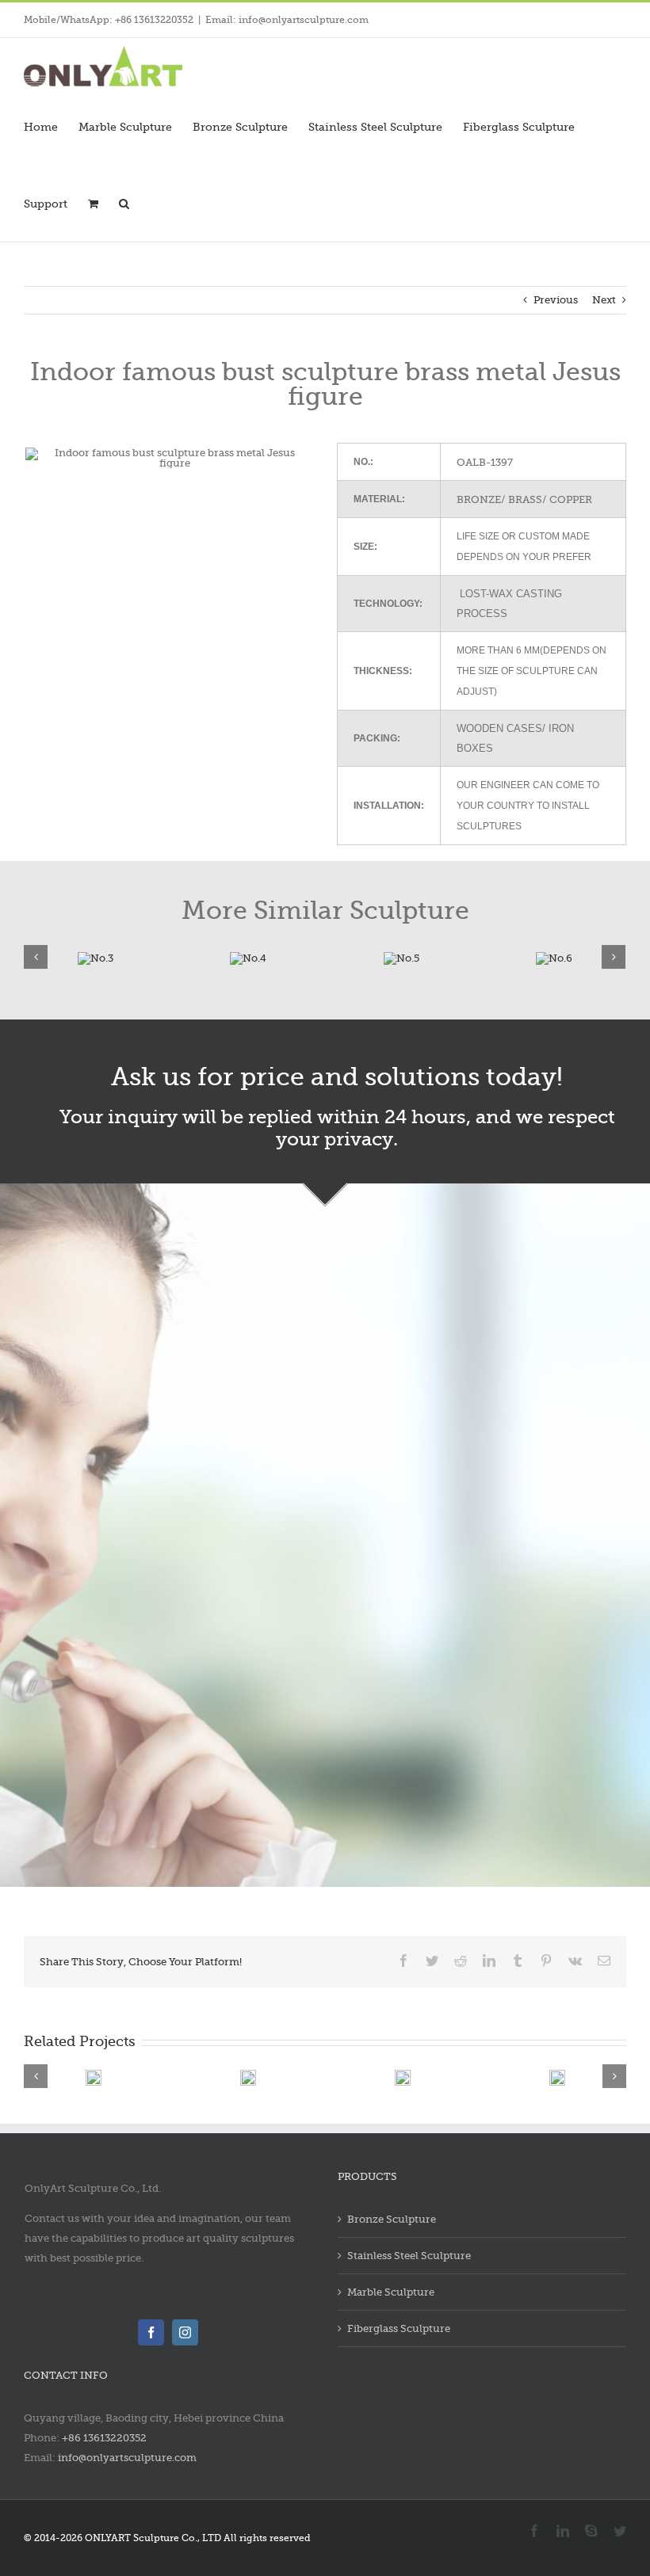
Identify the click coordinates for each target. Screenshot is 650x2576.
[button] (124, 203)
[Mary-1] (312, 956)
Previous (556, 300)
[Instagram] (185, 2332)
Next (604, 300)
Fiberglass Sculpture (399, 2328)
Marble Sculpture (391, 2292)
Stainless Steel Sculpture (409, 2256)
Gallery (161, 2069)
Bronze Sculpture (392, 2219)
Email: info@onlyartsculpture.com (287, 20)
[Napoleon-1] (159, 956)
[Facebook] (151, 2332)
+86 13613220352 (104, 2438)
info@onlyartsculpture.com (127, 2458)
